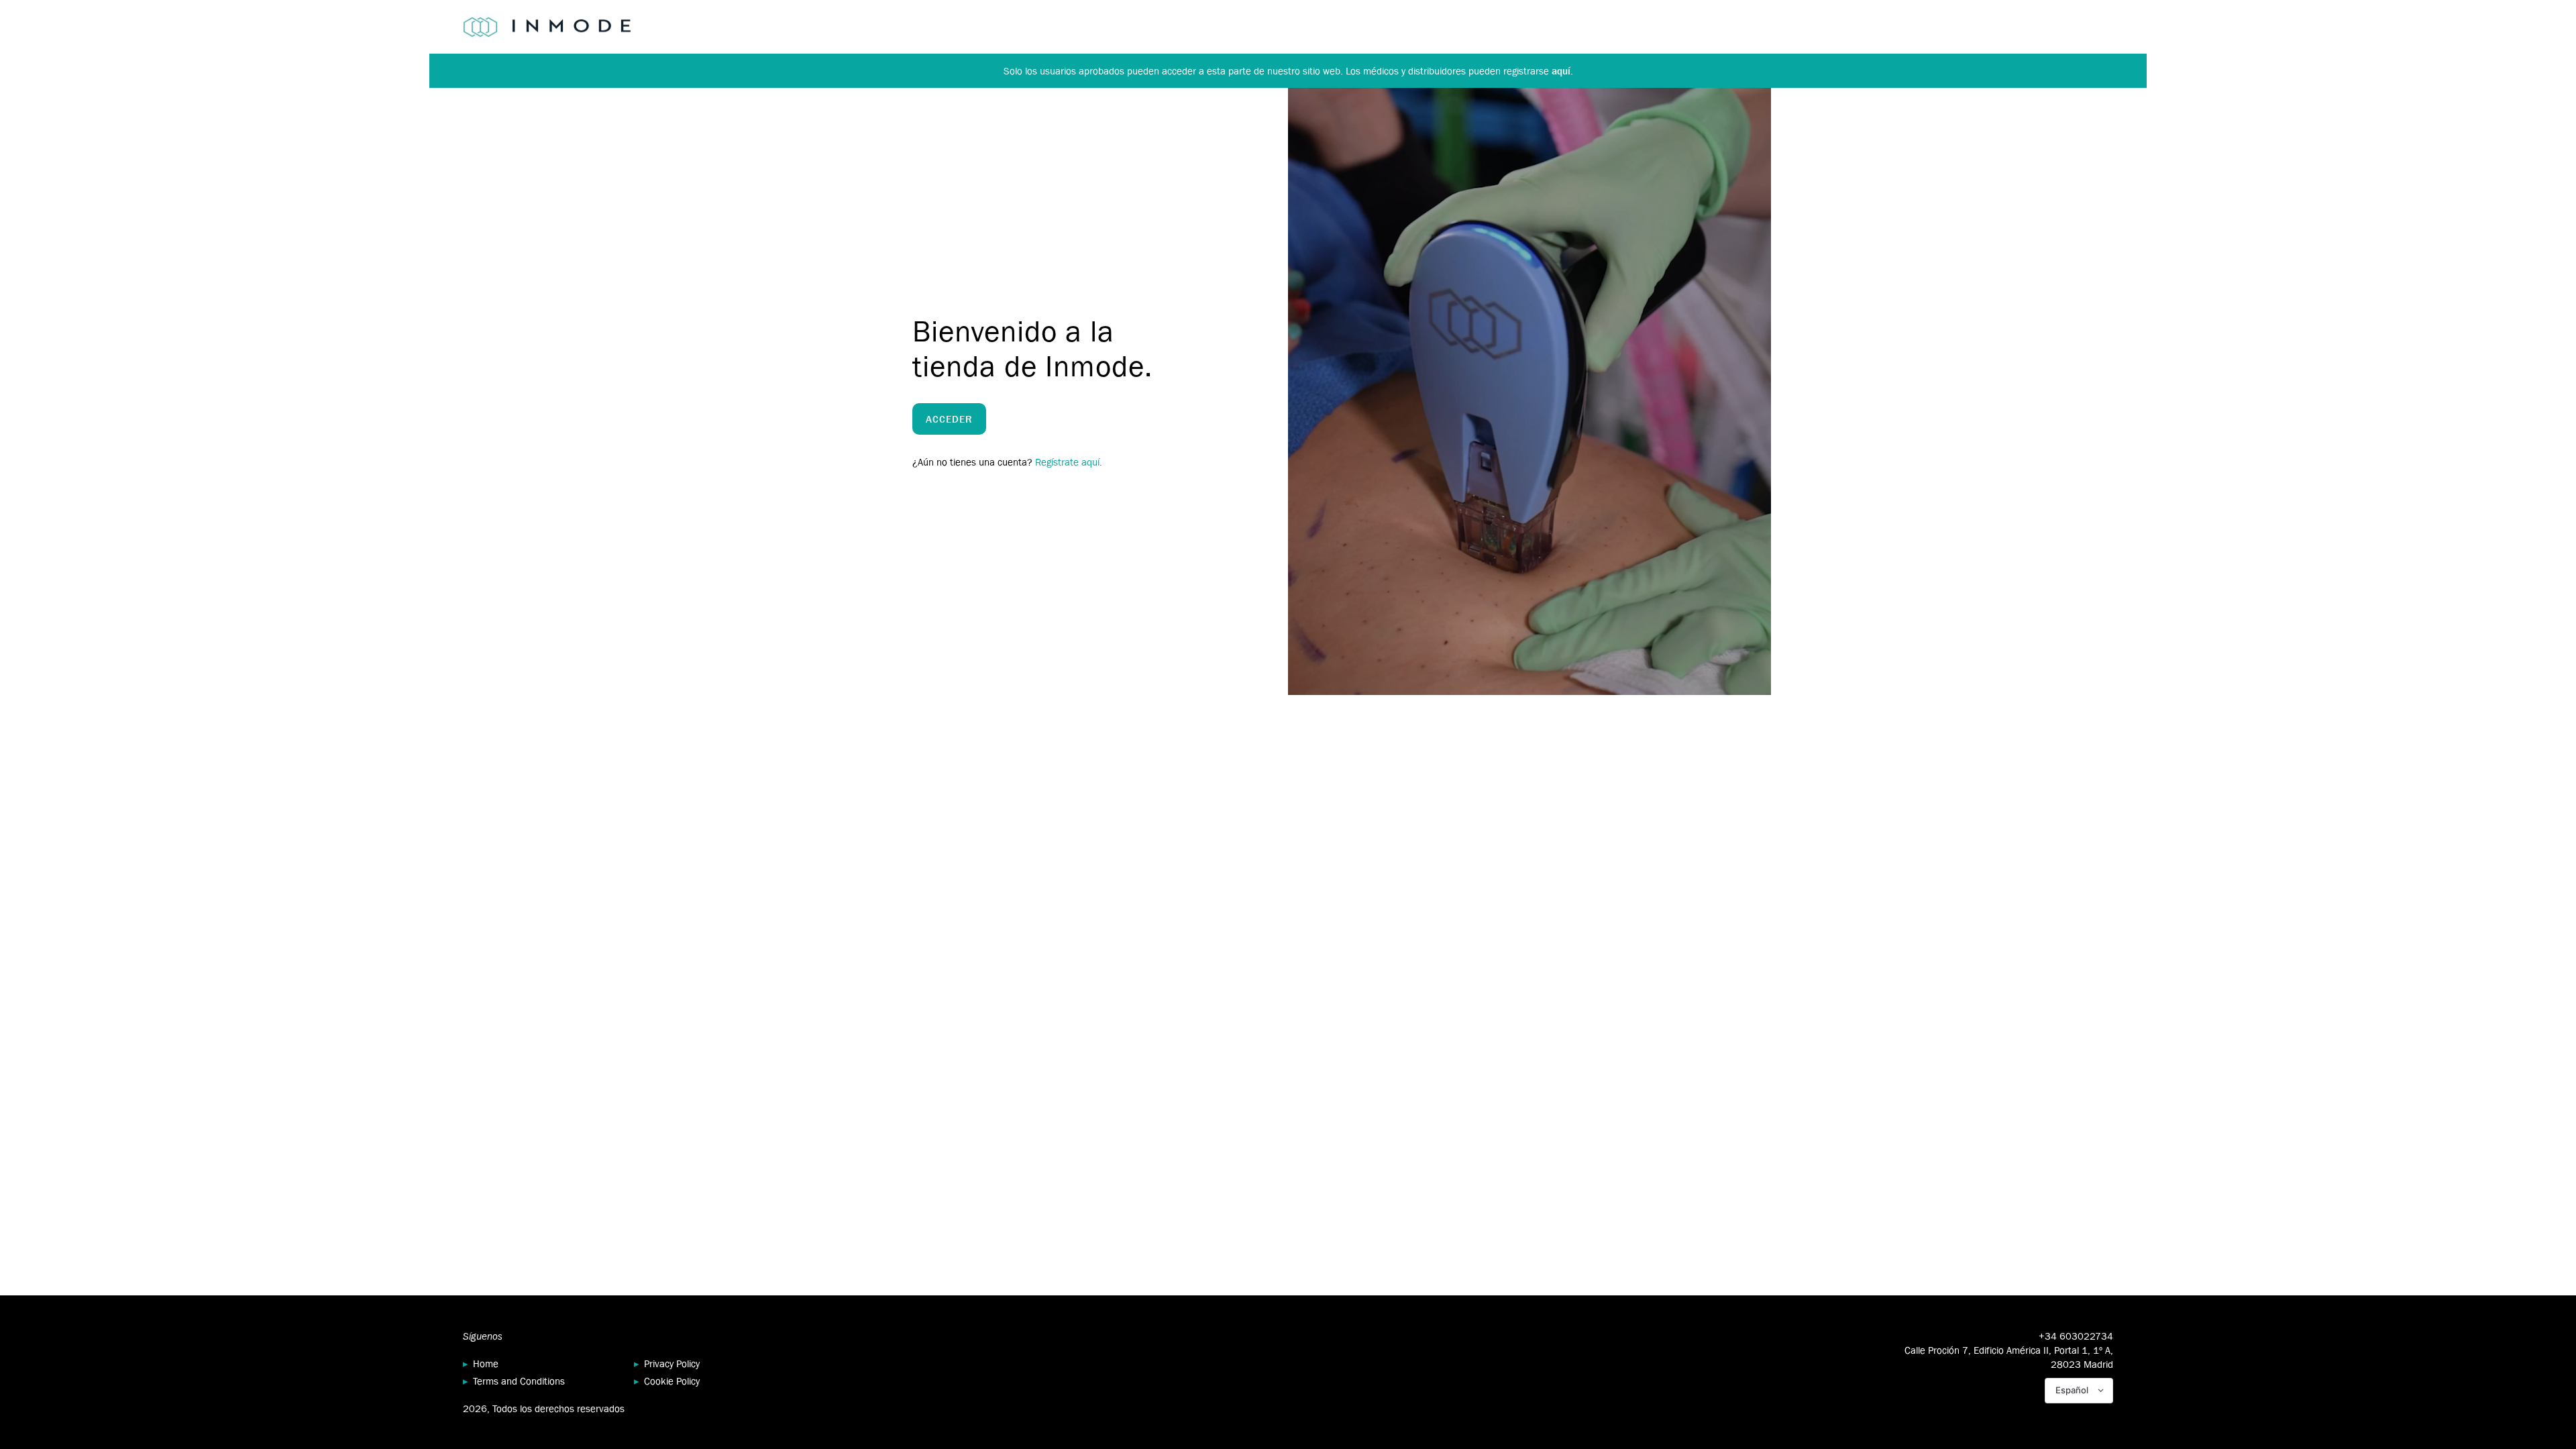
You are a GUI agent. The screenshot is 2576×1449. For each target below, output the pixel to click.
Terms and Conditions (519, 1381)
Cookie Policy (672, 1381)
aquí (1561, 71)
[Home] (547, 27)
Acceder (949, 419)
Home (486, 1363)
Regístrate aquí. (1069, 462)
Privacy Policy (672, 1363)
